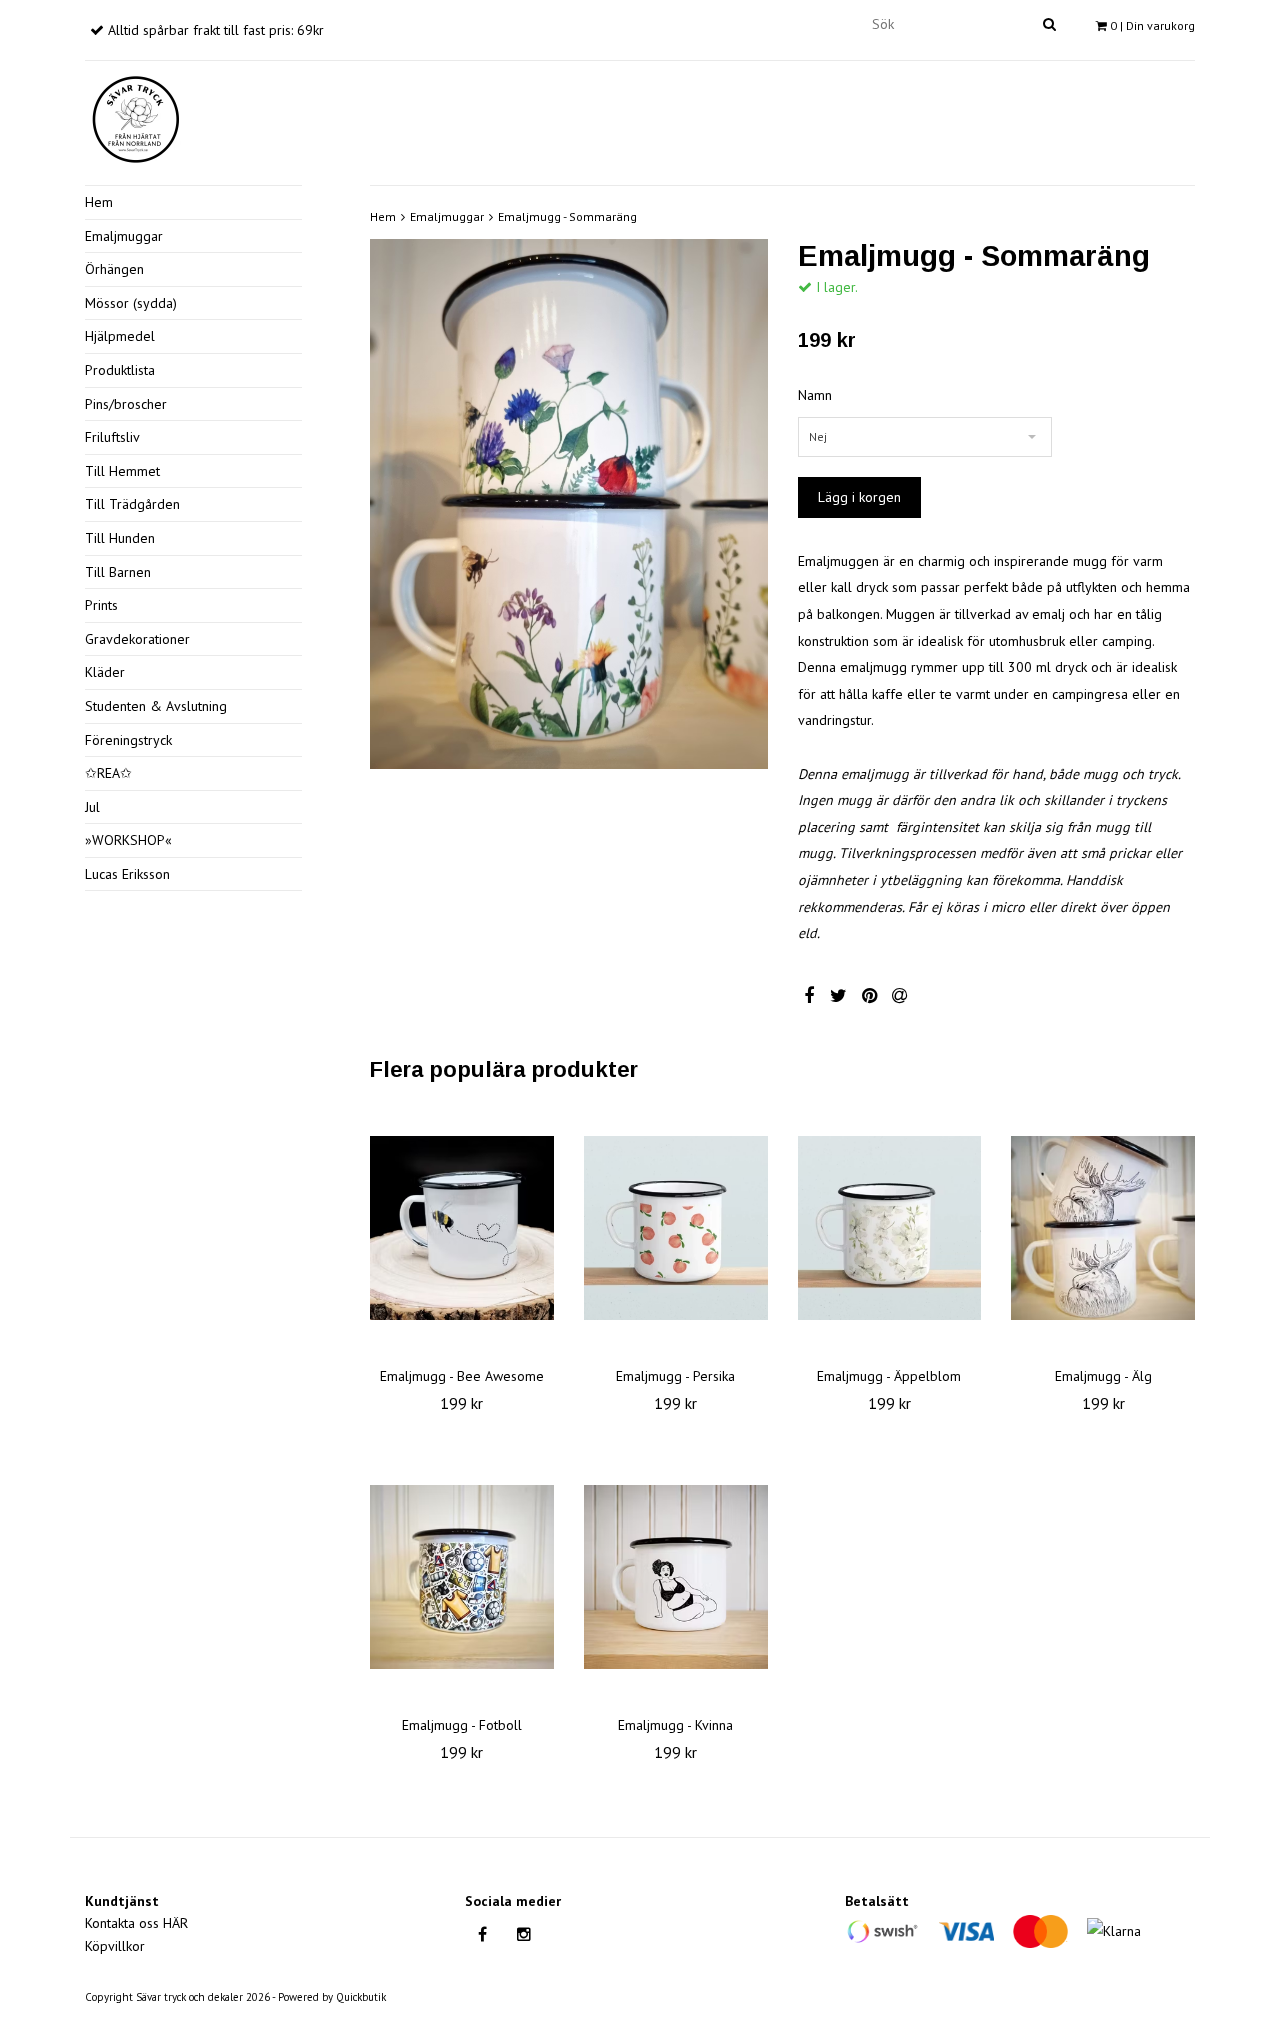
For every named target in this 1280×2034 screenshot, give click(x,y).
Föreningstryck (128, 740)
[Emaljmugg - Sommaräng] (569, 504)
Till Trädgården (132, 504)
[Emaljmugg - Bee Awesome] (462, 1228)
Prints (101, 605)
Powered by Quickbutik (332, 1997)
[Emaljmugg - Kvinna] (676, 1577)
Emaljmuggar (124, 236)
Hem (99, 202)
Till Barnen (118, 572)
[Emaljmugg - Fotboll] (462, 1577)
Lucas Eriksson (127, 874)
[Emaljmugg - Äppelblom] (890, 1228)
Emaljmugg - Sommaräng (567, 216)
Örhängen (114, 269)
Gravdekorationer (137, 639)
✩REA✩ (108, 773)
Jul (92, 807)
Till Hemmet (122, 471)
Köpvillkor (115, 1946)
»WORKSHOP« (128, 840)
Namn (815, 395)
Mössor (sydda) (131, 303)
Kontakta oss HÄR (136, 1923)
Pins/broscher (126, 404)
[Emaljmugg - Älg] (1103, 1228)
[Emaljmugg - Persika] (676, 1228)
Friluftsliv (112, 437)
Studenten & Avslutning (156, 706)
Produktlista (120, 370)
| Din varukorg (1152, 25)
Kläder (105, 672)
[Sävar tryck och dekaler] (135, 116)
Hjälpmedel (120, 336)
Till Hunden (120, 538)
